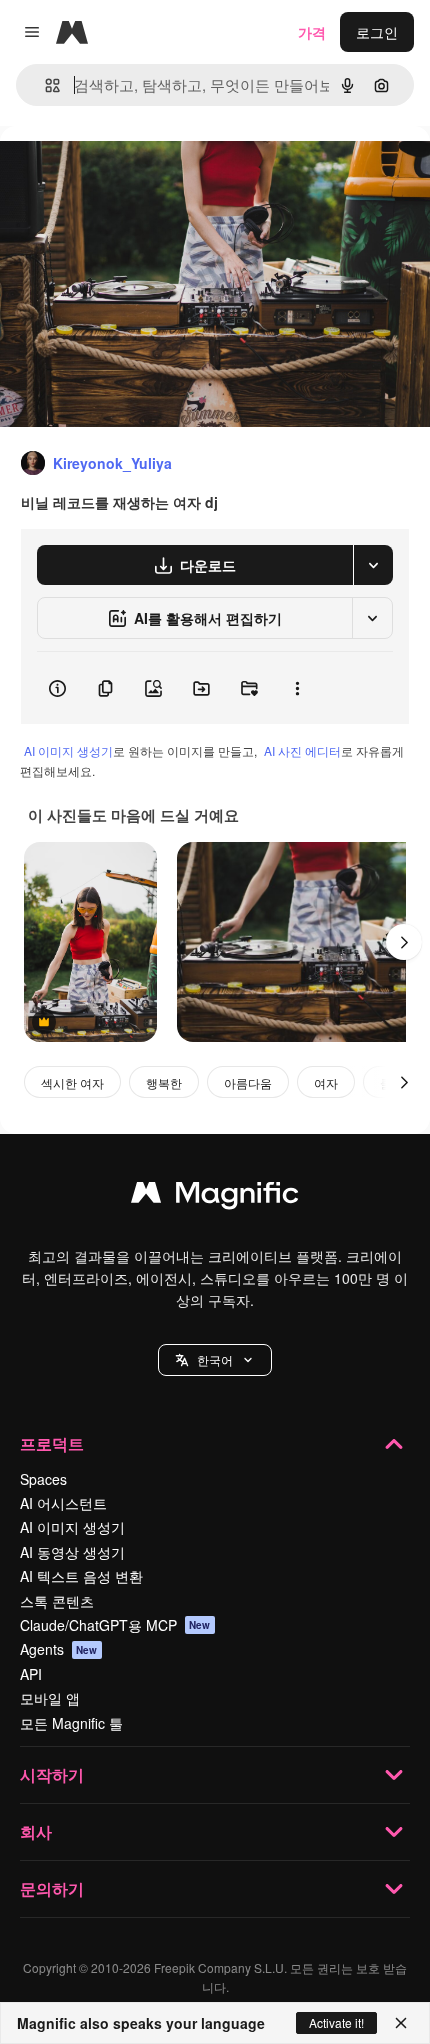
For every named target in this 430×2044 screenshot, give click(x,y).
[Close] (401, 2023)
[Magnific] (215, 1197)
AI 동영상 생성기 (72, 1552)
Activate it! (336, 2022)
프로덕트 (52, 1443)
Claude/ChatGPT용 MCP (115, 1625)
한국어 (215, 1359)
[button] (215, 1360)
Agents (59, 1649)
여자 (326, 1082)
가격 (312, 32)
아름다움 (248, 1082)
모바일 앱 (50, 1698)
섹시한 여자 (72, 1082)
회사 (36, 1831)
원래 (115, 171)
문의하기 (52, 1888)
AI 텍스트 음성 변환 (81, 1576)
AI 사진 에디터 (302, 750)
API (31, 1674)
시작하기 (52, 1774)
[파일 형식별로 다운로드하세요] (373, 565)
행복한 (164, 1082)
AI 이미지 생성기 (68, 750)
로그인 (377, 32)
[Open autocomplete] (44, 85)
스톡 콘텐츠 (57, 1601)
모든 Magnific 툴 (71, 1723)
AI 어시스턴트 (63, 1503)
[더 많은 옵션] (297, 688)
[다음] (404, 942)
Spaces (43, 1479)
